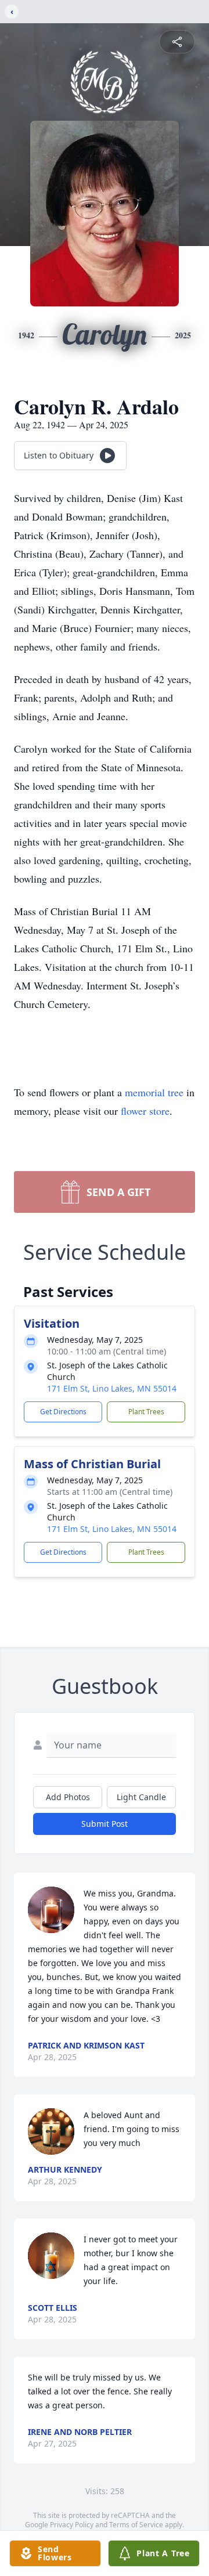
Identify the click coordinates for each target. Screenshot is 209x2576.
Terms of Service (136, 2525)
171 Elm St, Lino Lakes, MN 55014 (112, 1388)
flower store (145, 1111)
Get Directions (63, 1412)
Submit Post (105, 1824)
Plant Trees (146, 1412)
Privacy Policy (72, 2525)
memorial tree (154, 1092)
